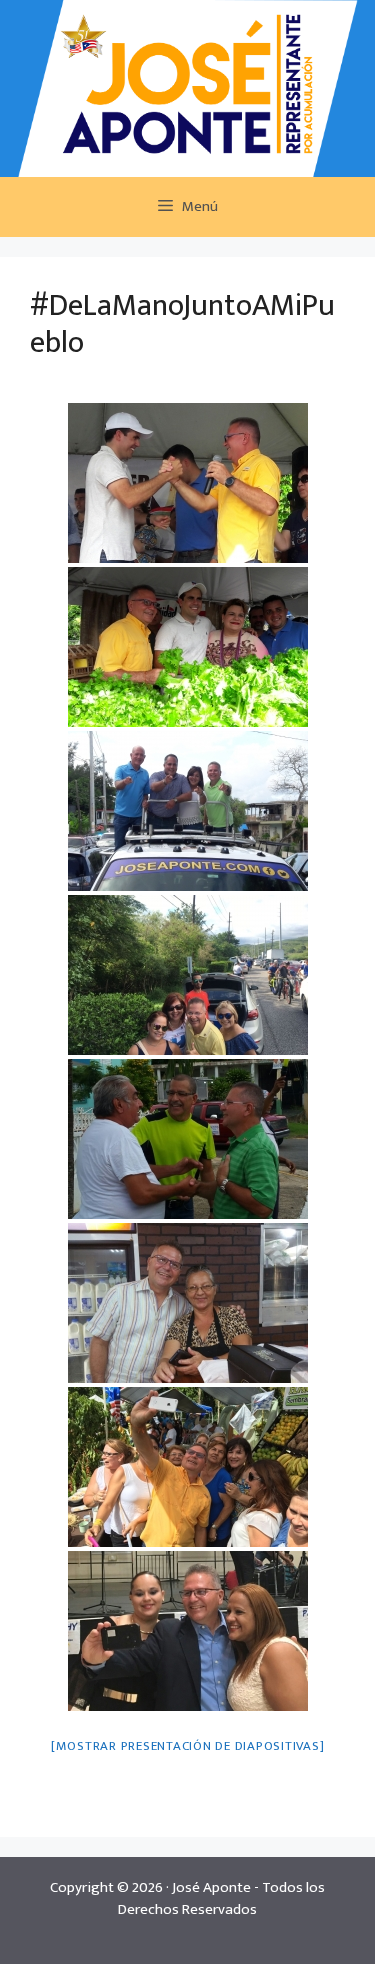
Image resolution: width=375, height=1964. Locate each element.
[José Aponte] (188, 88)
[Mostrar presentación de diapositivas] (188, 1746)
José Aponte (211, 1887)
